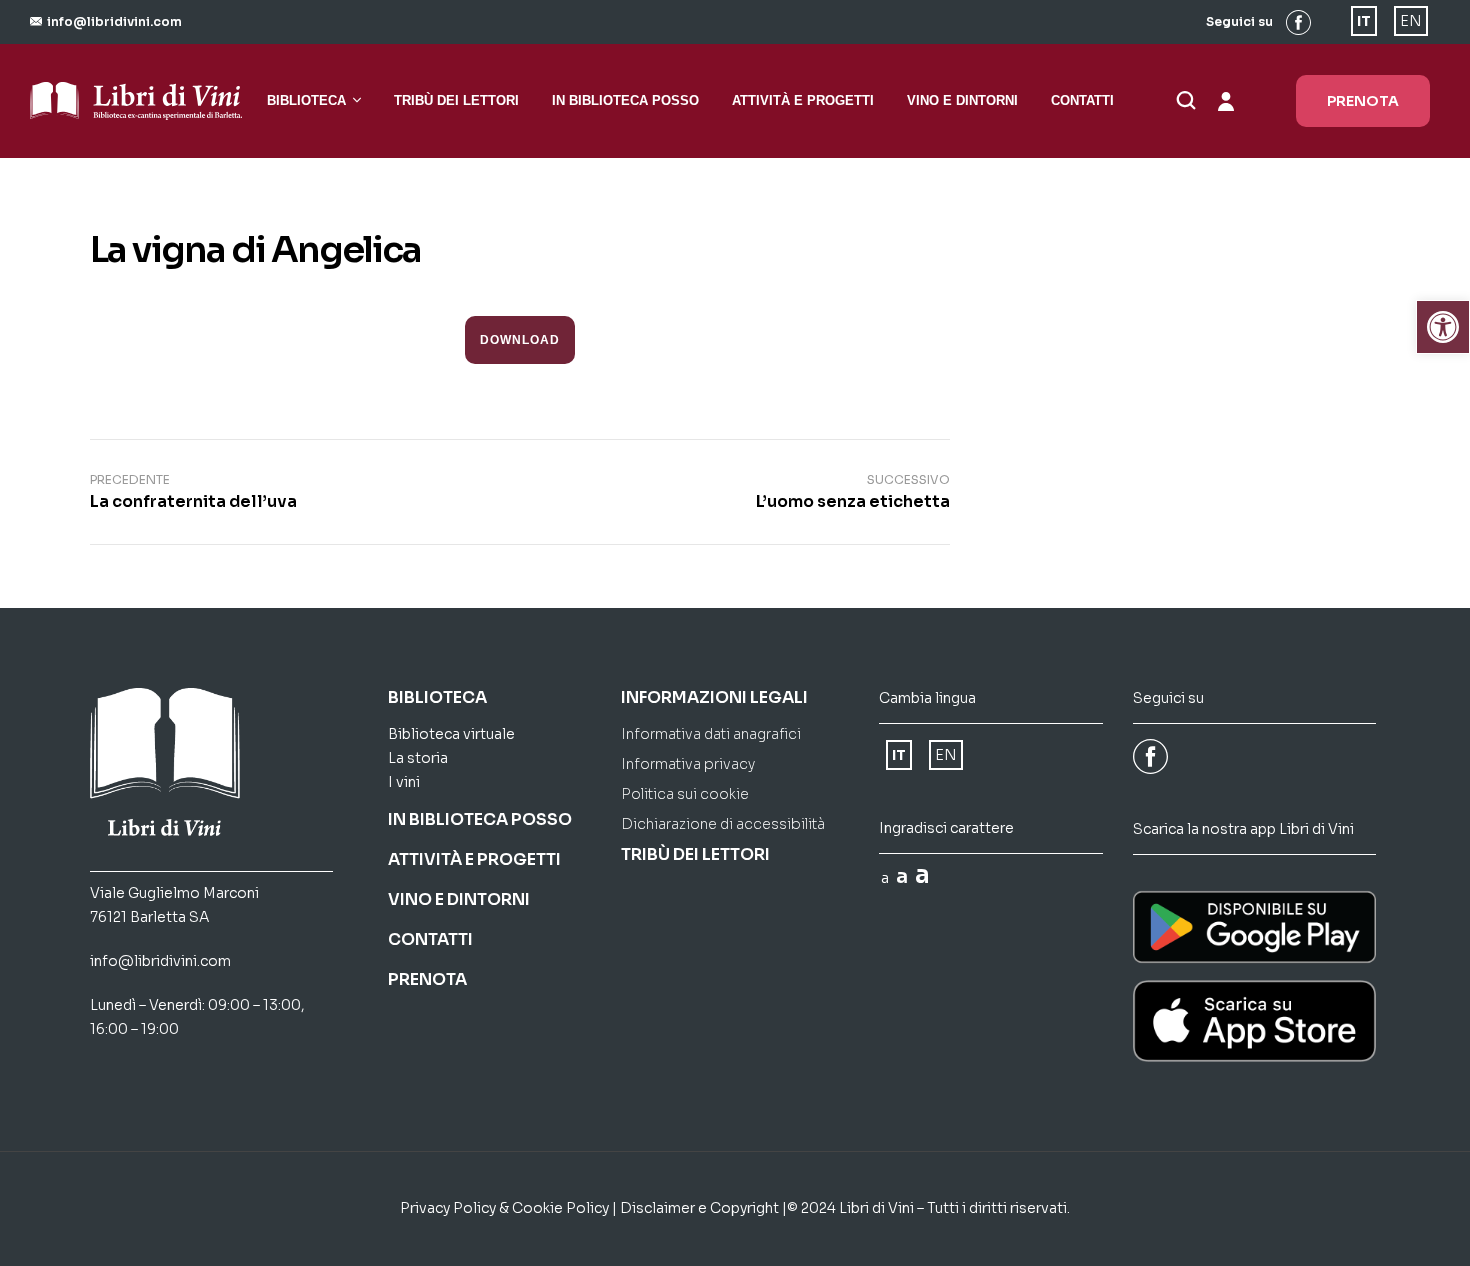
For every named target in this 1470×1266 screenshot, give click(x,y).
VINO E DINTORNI (459, 899)
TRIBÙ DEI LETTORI (695, 854)
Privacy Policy (448, 1208)
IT (1364, 21)
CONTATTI (430, 939)
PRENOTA (427, 979)
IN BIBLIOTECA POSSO (480, 819)
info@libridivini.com (160, 961)
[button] (106, 21)
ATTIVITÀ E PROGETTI (474, 859)
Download (520, 339)
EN (1411, 21)
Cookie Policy (560, 1208)
